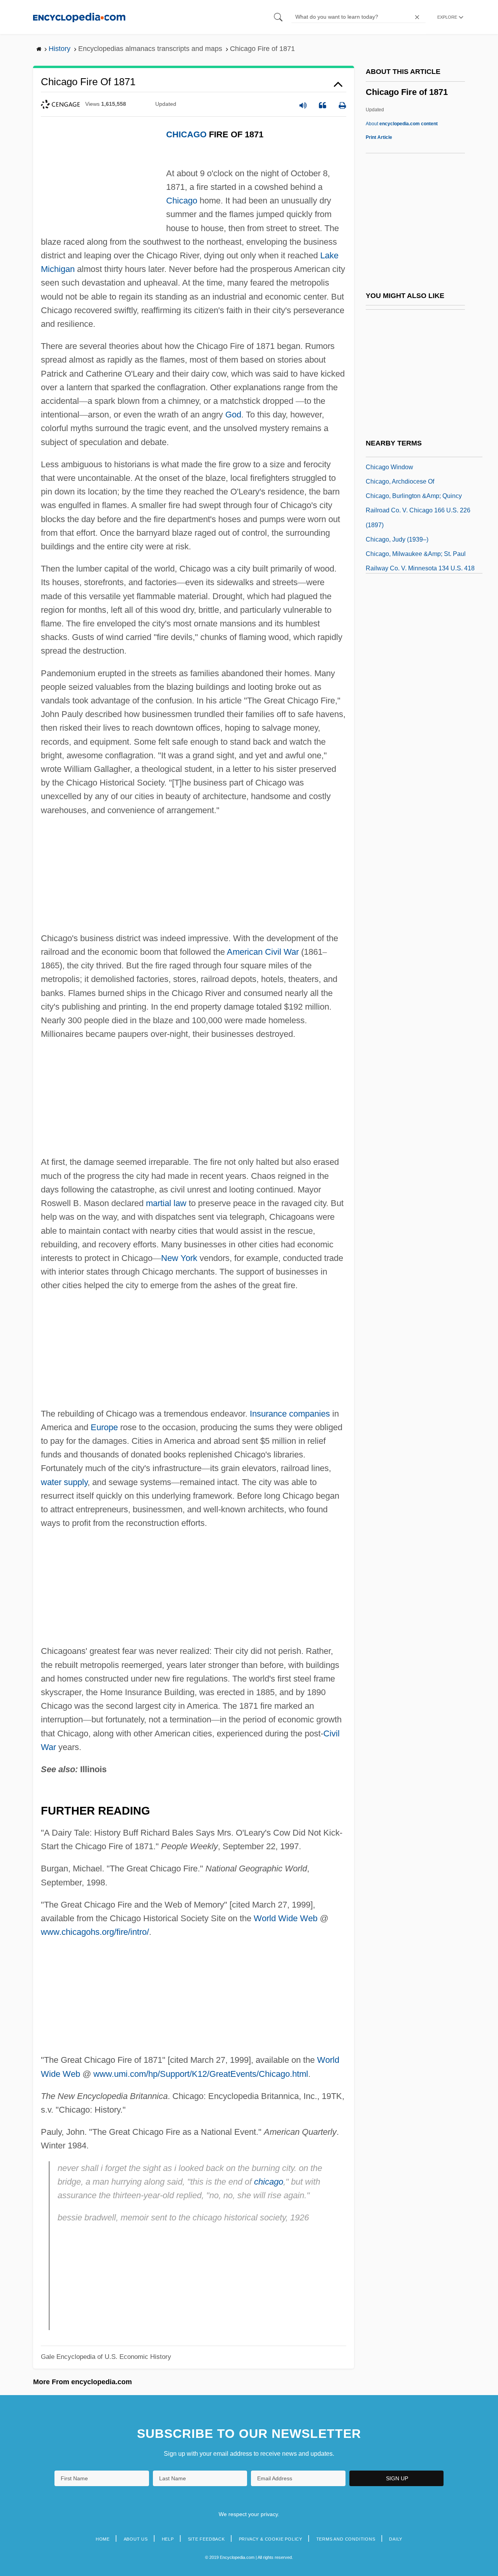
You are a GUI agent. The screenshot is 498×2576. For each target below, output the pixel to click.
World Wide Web (286, 1918)
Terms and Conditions (346, 2539)
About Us (136, 2539)
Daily (396, 2539)
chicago (269, 2182)
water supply (64, 1482)
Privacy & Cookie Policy (271, 2539)
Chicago (182, 201)
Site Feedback (206, 2539)
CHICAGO (186, 134)
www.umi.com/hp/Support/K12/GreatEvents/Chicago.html (201, 2074)
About (402, 124)
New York (179, 1258)
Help (168, 2539)
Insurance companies (290, 1414)
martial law (166, 1203)
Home (103, 2539)
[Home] (79, 17)
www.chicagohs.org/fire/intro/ (95, 1932)
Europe (104, 1427)
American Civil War (263, 952)
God (233, 415)
